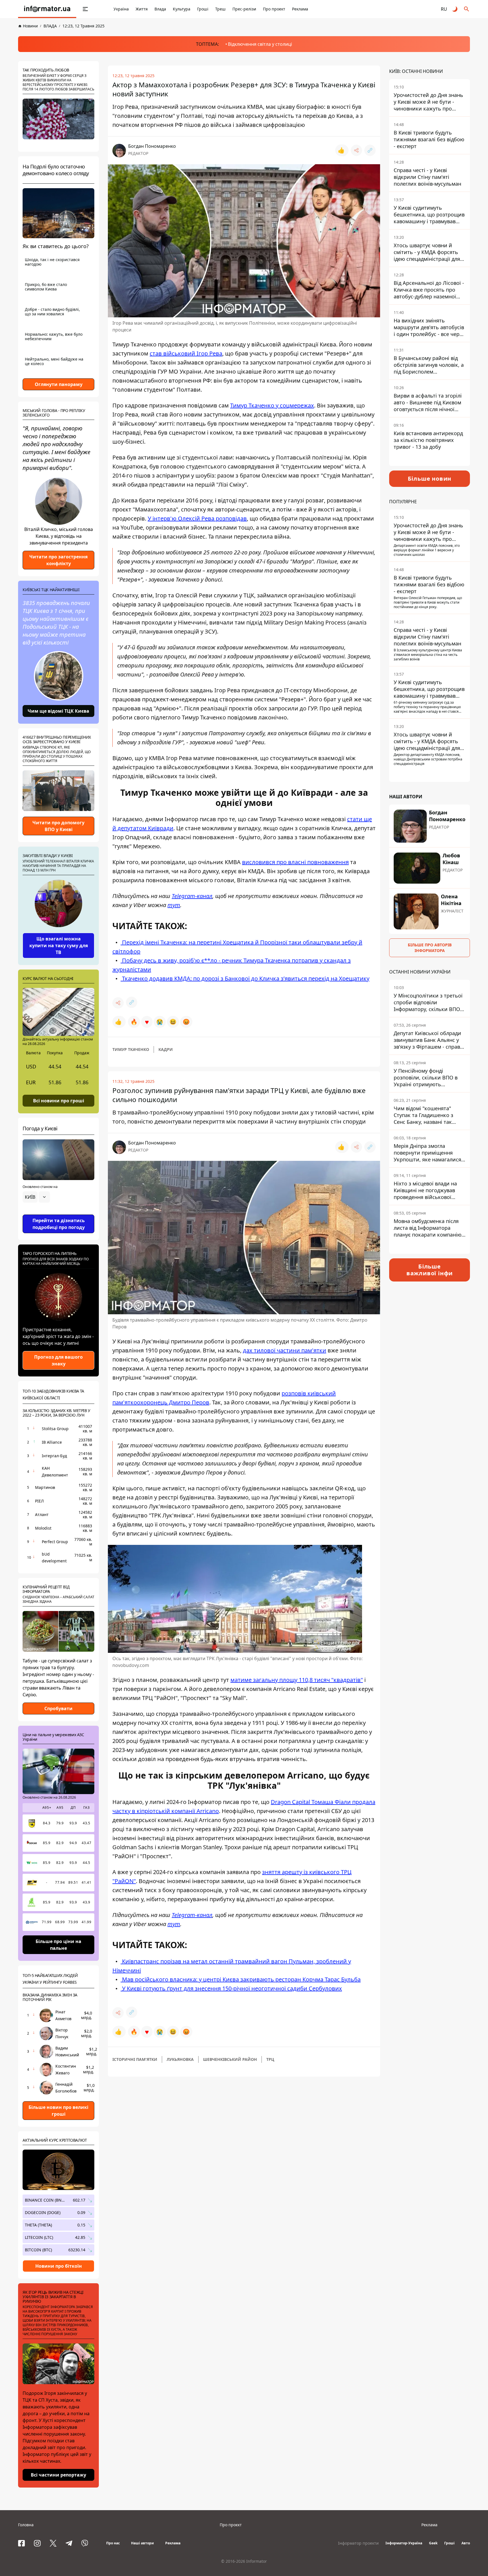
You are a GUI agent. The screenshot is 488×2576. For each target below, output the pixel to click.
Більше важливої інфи (430, 1270)
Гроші (203, 9)
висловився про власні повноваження (295, 862)
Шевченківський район (230, 2059)
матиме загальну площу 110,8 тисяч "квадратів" (297, 1680)
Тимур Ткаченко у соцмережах (272, 405)
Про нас (113, 2543)
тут (174, 905)
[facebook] (21, 2543)
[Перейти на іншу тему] (455, 9)
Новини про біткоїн (59, 2266)
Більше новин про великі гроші (58, 2111)
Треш (220, 9)
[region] (58, 1213)
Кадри (166, 1049)
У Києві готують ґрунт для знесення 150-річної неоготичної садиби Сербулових (231, 1988)
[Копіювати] (370, 150)
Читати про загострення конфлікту (58, 560)
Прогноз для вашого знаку (58, 1360)
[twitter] (53, 2543)
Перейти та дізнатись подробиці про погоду (59, 1224)
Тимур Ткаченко (131, 1049)
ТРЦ (270, 2059)
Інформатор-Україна (404, 2543)
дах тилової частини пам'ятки (285, 1350)
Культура (182, 9)
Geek (433, 2543)
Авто (466, 2543)
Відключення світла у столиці (260, 44)
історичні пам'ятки (135, 2059)
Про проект (274, 9)
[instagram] (37, 2543)
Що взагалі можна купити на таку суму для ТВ (59, 946)
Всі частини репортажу (58, 2475)
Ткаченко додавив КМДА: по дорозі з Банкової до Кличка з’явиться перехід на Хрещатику (245, 978)
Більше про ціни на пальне (58, 1945)
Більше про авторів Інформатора (430, 948)
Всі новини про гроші (59, 1100)
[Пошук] (467, 9)
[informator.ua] (47, 9)
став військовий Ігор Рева (186, 353)
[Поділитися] (356, 150)
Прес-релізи (244, 9)
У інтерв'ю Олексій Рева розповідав (197, 518)
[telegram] (69, 2543)
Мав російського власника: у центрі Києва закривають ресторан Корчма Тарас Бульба (241, 1979)
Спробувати (58, 1708)
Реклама (300, 9)
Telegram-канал (192, 896)
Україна (121, 9)
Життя (142, 9)
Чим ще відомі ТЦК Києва (58, 711)
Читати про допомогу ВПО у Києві (58, 826)
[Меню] (85, 9)
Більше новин (430, 479)
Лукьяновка (180, 2059)
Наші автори (142, 2543)
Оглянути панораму (59, 384)
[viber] (85, 2543)
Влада (160, 9)
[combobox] (36, 1197)
